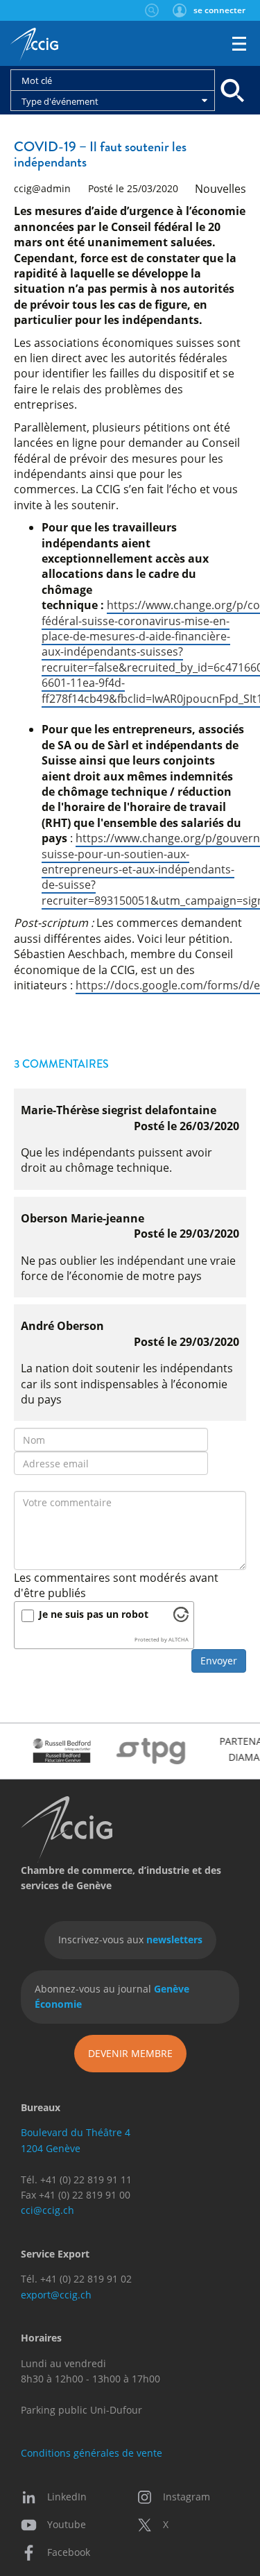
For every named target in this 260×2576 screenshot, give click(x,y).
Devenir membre (130, 2053)
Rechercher (151, 10)
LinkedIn (67, 2497)
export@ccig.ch (56, 2295)
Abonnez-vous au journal (112, 1996)
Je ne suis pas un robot (94, 1614)
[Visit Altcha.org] (181, 1618)
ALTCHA (179, 1639)
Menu (239, 44)
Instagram (187, 2497)
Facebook (69, 2552)
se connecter (219, 10)
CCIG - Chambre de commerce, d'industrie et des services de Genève (34, 45)
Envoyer (219, 1661)
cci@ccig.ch (47, 2210)
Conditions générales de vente (92, 2453)
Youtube (67, 2524)
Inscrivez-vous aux (130, 1939)
